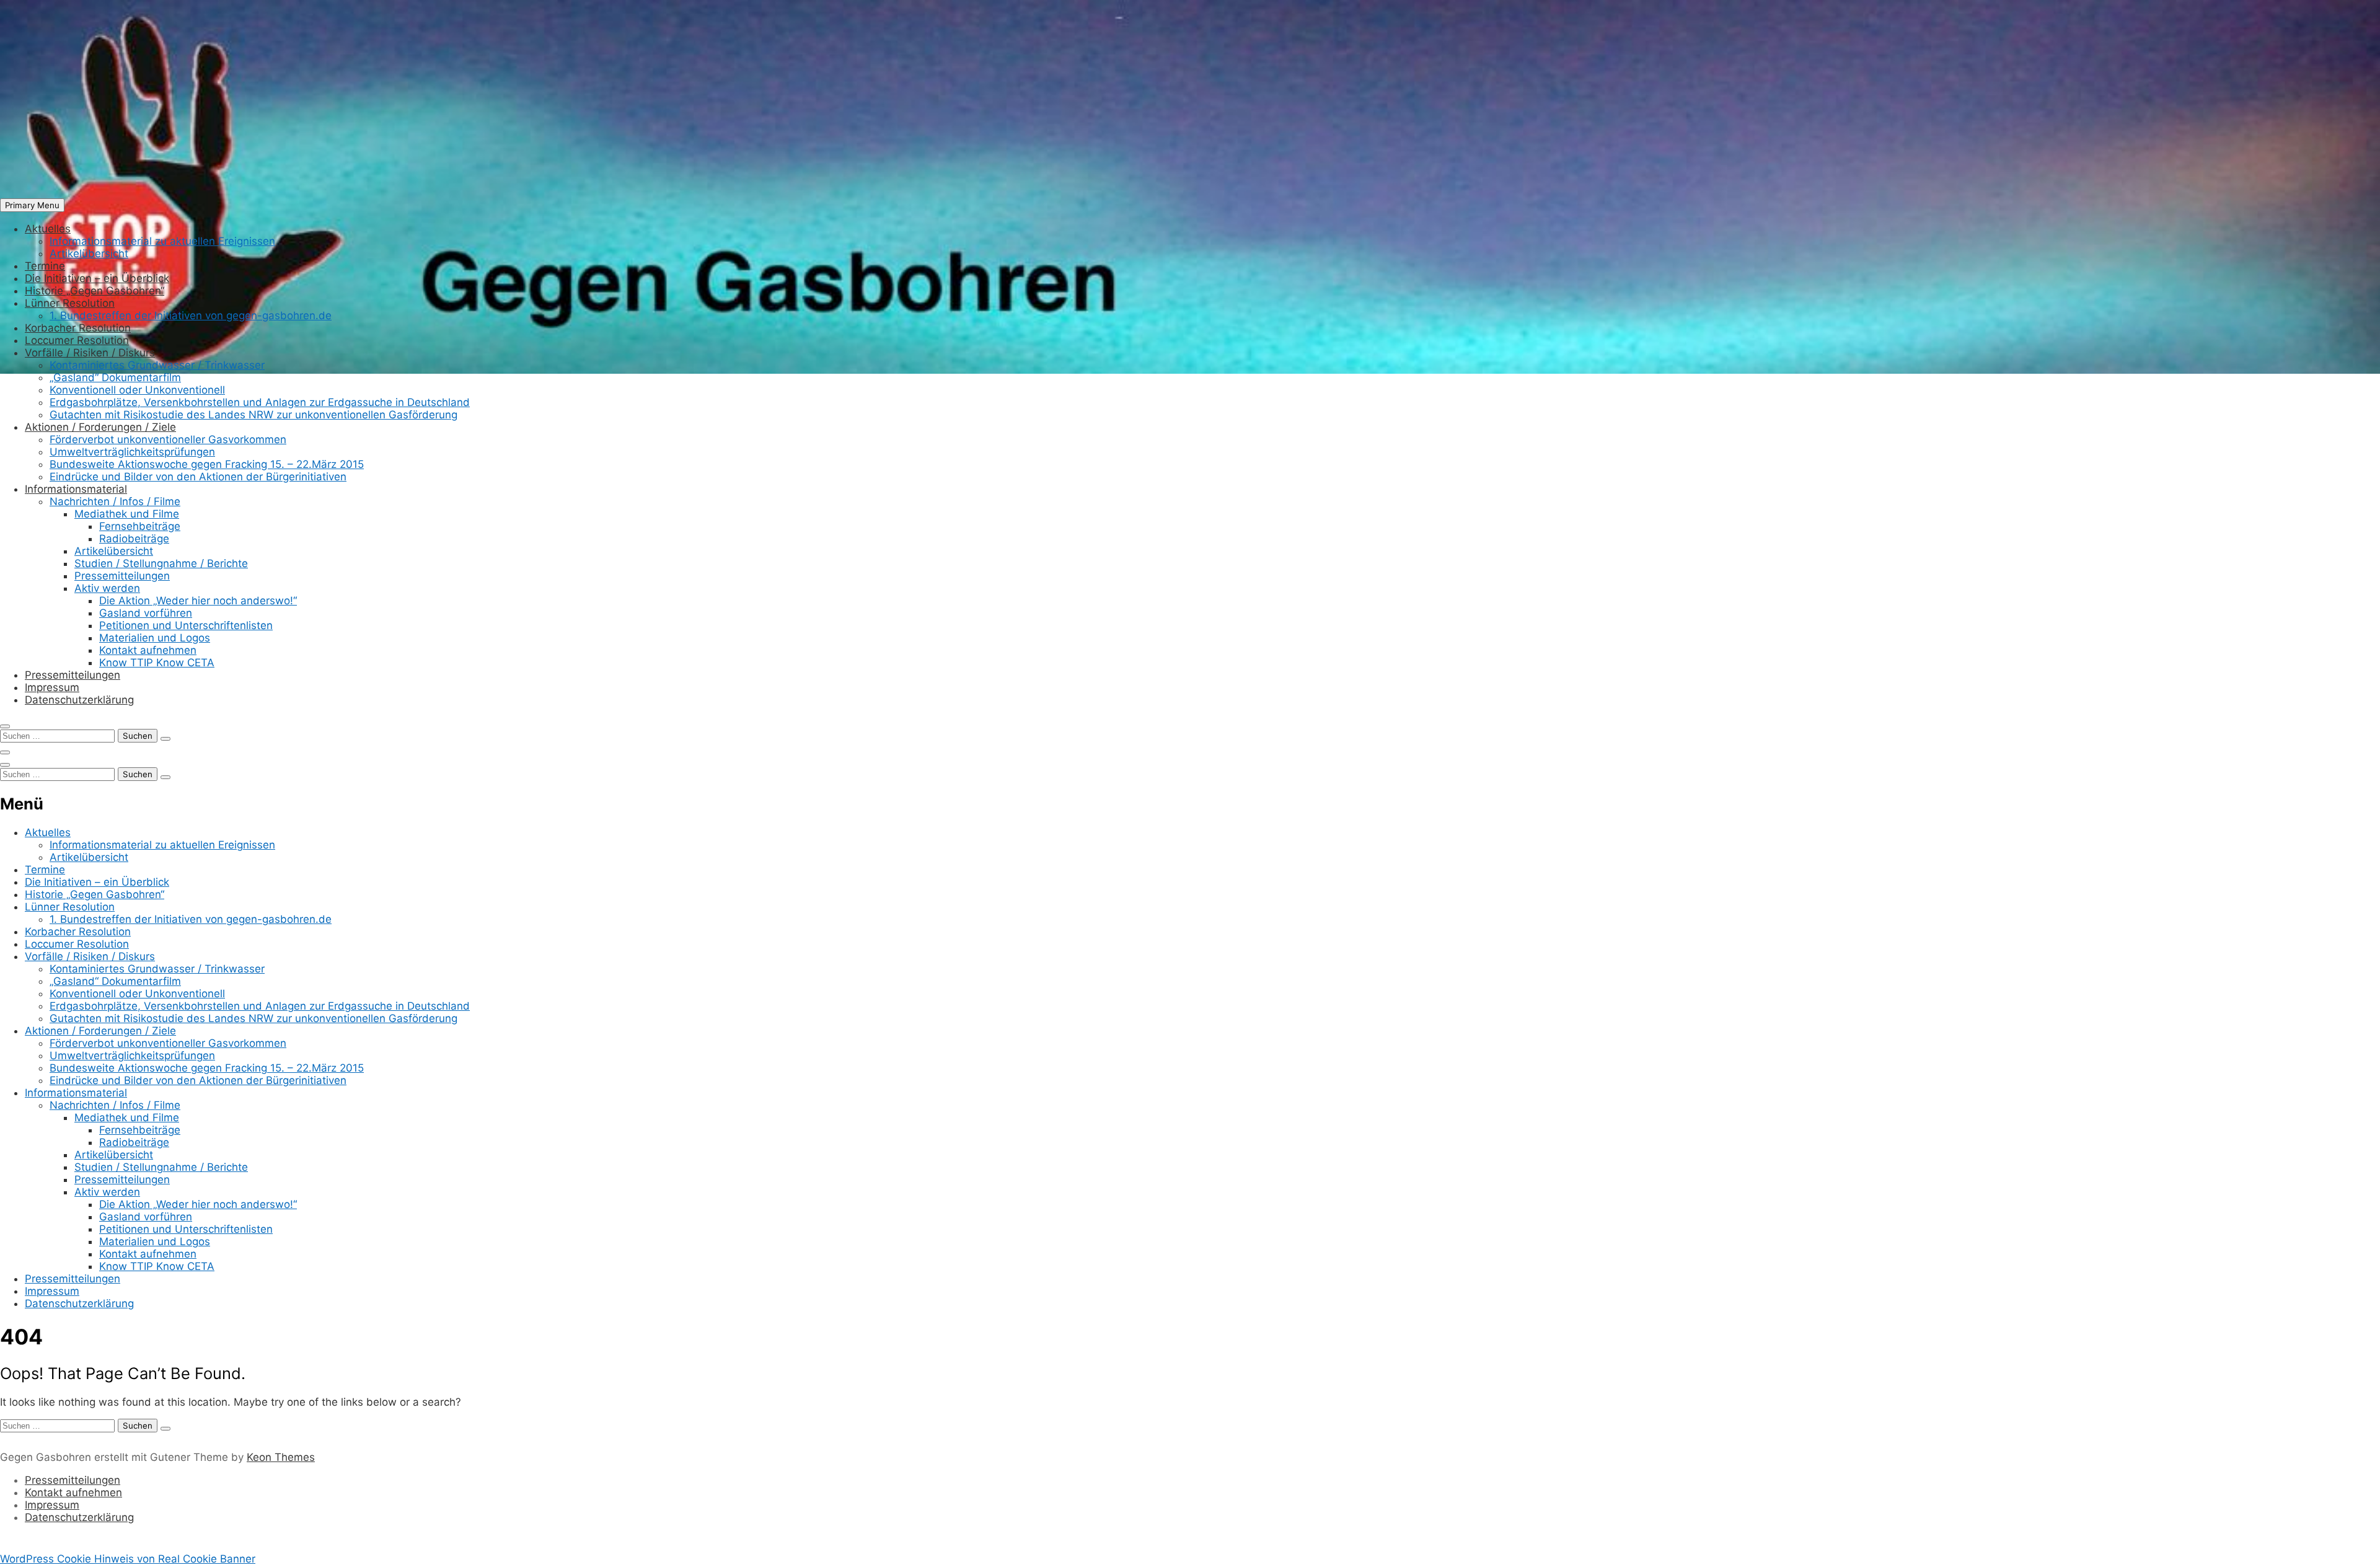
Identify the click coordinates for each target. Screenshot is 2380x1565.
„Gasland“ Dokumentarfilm (115, 377)
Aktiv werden (107, 588)
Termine (45, 266)
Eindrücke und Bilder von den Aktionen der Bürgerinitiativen (198, 477)
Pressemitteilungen (122, 576)
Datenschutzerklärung (79, 700)
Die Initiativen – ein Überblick (97, 278)
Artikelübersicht (89, 253)
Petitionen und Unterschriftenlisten (186, 625)
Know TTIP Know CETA (157, 663)
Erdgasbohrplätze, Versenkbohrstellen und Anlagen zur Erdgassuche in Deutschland (260, 402)
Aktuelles (48, 229)
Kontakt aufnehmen (148, 650)
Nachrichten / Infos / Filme (115, 501)
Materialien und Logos (155, 638)
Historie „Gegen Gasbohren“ (95, 291)
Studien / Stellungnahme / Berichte (161, 563)
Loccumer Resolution (77, 340)
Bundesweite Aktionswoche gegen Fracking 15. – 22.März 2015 (207, 464)
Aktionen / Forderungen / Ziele (100, 427)
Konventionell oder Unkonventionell (137, 390)
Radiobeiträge (134, 539)
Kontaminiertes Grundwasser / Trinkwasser (157, 365)
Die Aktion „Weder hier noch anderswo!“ (198, 601)
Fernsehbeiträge (140, 526)
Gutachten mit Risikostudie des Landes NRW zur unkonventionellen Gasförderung (253, 415)
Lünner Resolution (70, 303)
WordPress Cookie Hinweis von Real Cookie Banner (128, 1559)
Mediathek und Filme (127, 514)
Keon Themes (281, 1457)
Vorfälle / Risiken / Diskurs (90, 353)
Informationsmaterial (76, 489)
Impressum (52, 687)
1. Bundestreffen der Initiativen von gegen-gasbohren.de (191, 315)
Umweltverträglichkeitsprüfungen (132, 452)
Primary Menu (32, 205)
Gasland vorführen (146, 613)
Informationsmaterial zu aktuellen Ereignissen (162, 241)
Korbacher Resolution (78, 328)
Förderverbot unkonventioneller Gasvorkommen (168, 439)
